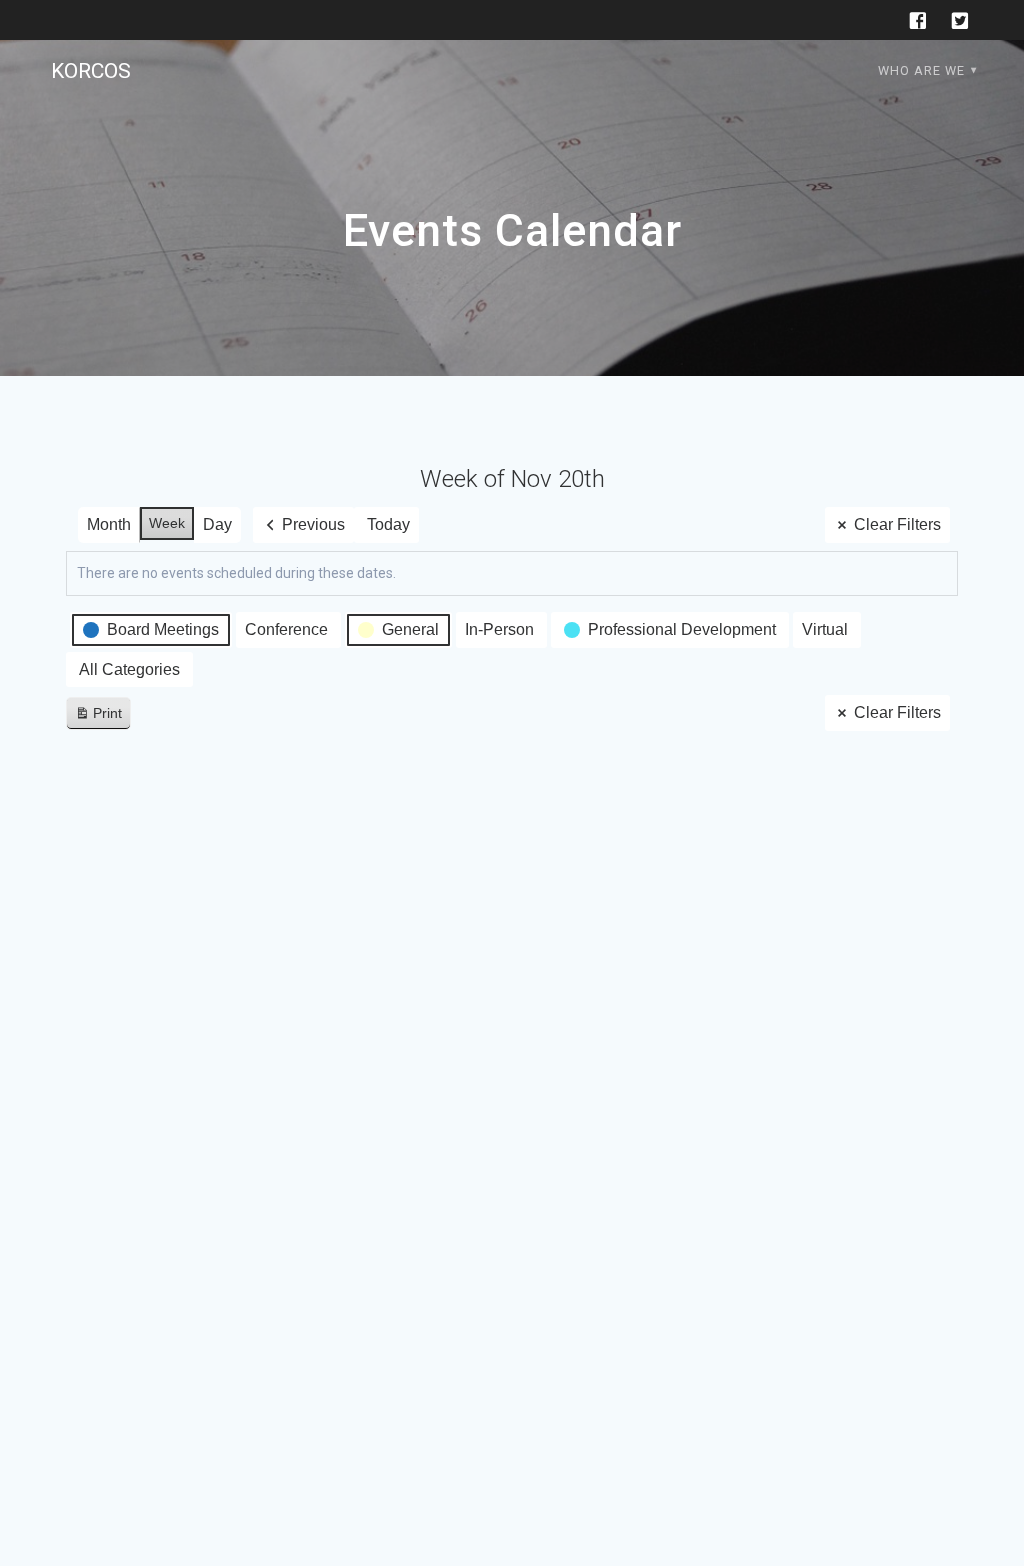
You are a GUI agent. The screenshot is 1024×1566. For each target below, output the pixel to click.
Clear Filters (897, 524)
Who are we (921, 70)
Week (167, 523)
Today (388, 524)
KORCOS (91, 71)
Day (217, 524)
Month (109, 524)
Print (98, 717)
